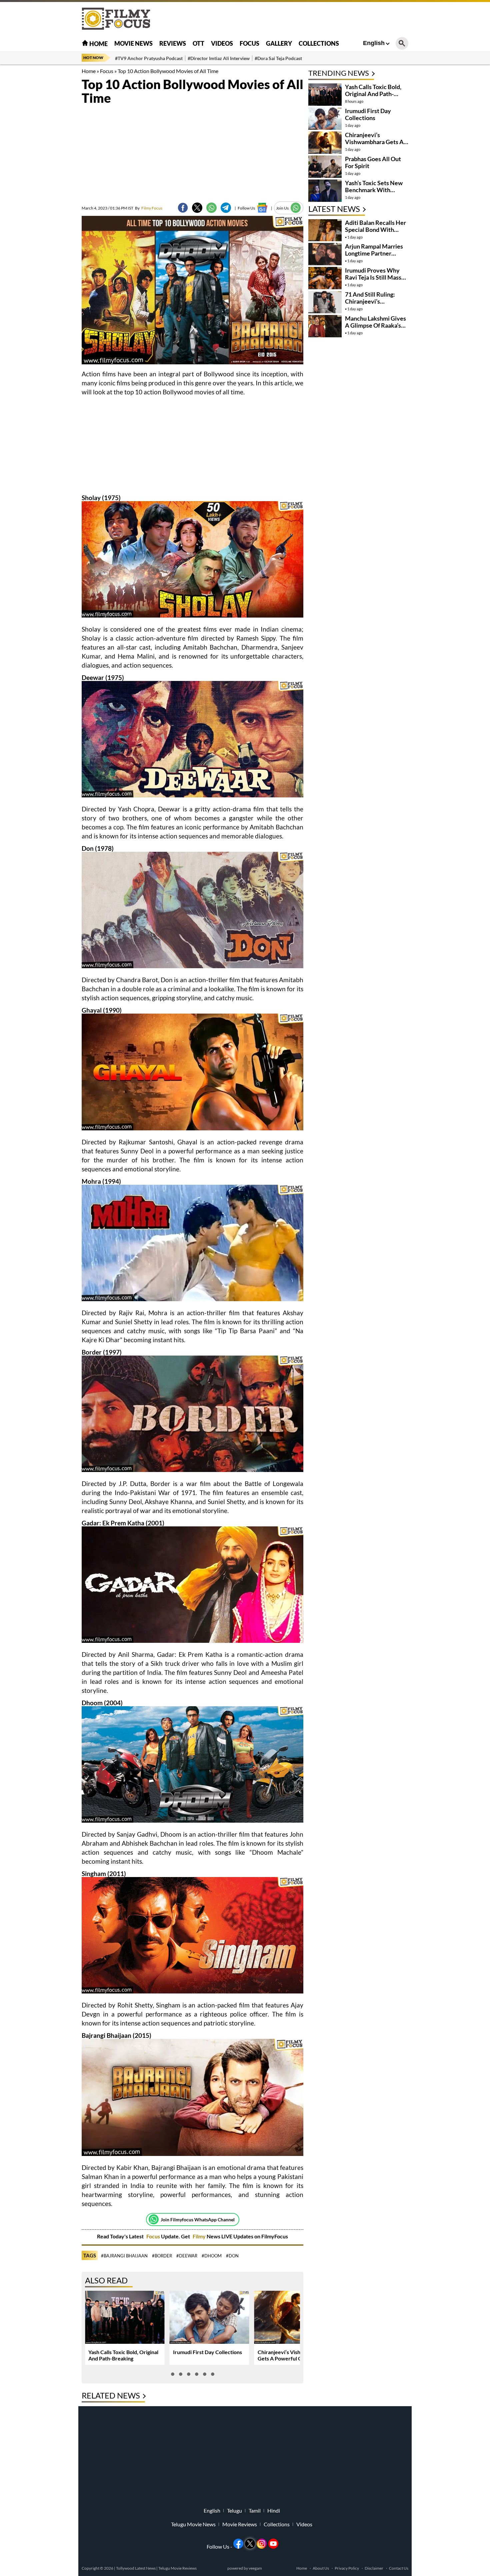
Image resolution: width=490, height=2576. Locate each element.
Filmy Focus (149, 208)
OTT (198, 43)
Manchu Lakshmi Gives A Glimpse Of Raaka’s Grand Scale (375, 325)
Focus (249, 43)
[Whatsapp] (154, 2219)
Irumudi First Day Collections (207, 2352)
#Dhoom (212, 2256)
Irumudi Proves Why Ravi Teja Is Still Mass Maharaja (373, 277)
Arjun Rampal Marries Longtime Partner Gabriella (374, 253)
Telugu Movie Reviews (177, 2568)
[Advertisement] (45, 167)
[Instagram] (262, 2544)
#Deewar (187, 2256)
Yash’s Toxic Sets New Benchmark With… (374, 186)
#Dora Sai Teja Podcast (278, 58)
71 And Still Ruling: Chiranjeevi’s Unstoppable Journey (373, 301)
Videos (222, 43)
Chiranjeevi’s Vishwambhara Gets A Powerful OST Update (292, 2355)
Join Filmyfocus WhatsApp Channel (198, 2220)
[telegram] (226, 208)
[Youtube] (273, 2544)
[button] (173, 2374)
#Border (162, 2256)
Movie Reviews (240, 2524)
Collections (319, 43)
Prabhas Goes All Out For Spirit (373, 162)
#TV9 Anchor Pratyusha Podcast (149, 58)
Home (98, 44)
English (374, 43)
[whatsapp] (211, 208)
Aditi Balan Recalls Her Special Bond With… (375, 226)
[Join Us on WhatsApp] (296, 208)
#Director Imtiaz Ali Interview (219, 58)
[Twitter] (197, 208)
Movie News (133, 43)
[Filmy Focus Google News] (262, 208)
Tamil (255, 2511)
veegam (255, 2568)
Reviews (173, 43)
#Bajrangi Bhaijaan (124, 2256)
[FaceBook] (183, 208)
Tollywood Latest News (136, 2568)
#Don (232, 2256)
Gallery (279, 43)
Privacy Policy (347, 2568)
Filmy (200, 2236)
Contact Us (399, 2568)
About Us (321, 2568)
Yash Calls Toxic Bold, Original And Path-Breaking (123, 2355)
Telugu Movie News (193, 2524)
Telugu (234, 2511)
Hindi (274, 2511)
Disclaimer (374, 2568)
